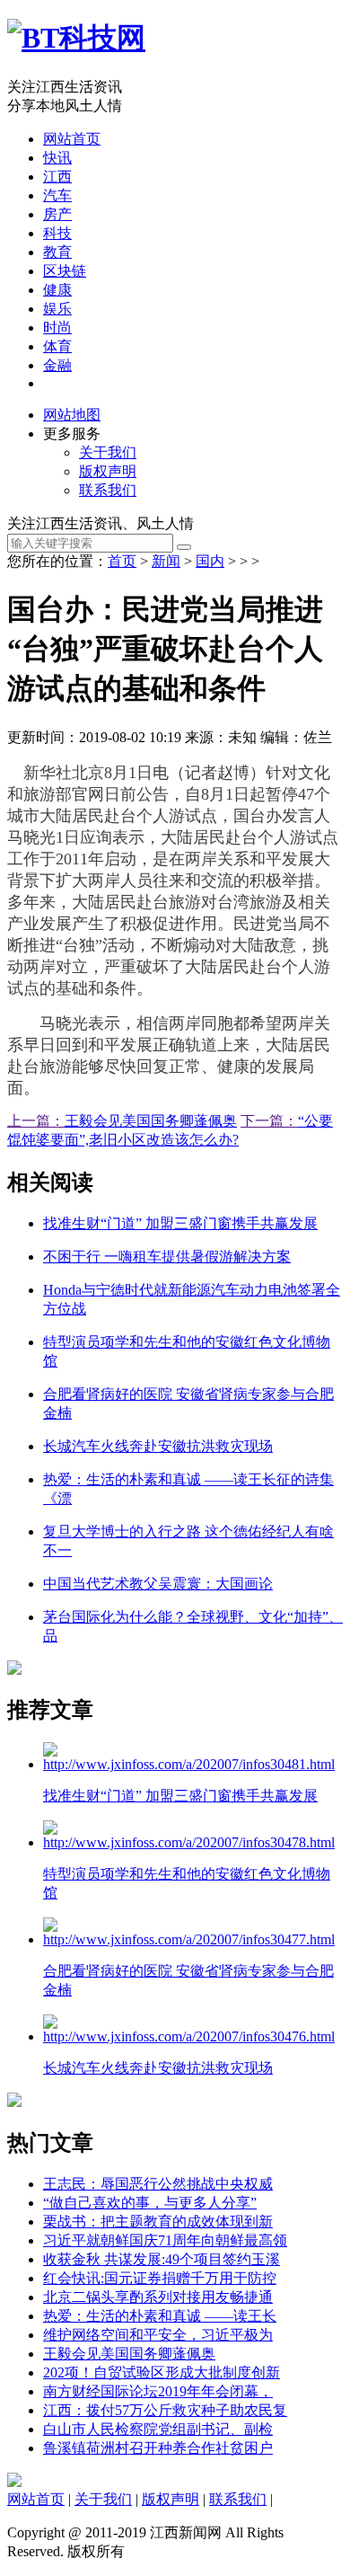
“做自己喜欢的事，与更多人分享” (150, 2203)
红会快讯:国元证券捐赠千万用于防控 (160, 2278)
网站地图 (72, 415)
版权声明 (108, 471)
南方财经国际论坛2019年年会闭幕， (158, 2391)
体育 (57, 346)
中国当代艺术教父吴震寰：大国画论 (158, 1584)
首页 (122, 561)
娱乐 (57, 309)
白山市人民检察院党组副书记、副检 (158, 2429)
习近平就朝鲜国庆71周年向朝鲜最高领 (165, 2240)
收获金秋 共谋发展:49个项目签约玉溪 (162, 2259)
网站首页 (72, 139)
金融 (57, 365)
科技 (57, 233)
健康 (57, 290)
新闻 (166, 561)
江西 (57, 177)
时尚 (57, 328)
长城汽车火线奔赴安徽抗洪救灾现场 (158, 1446)
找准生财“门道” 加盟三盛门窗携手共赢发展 (180, 1223)
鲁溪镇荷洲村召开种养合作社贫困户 (158, 2448)
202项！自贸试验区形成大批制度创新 (162, 2372)
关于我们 (108, 452)
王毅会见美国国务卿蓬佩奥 (151, 1121)
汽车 (57, 195)
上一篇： (36, 1121)
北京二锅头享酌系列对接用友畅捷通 (158, 2297)
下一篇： (269, 1121)
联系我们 (108, 490)
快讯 (57, 158)
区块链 (65, 271)
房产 (57, 214)
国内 (210, 561)
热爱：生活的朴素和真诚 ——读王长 (160, 2316)
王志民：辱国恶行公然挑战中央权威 (158, 2184)
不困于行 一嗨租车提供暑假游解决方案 (167, 1257)
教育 (57, 252)
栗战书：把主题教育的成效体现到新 (158, 2222)
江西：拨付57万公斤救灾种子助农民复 (165, 2410)
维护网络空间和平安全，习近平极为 (158, 2335)
